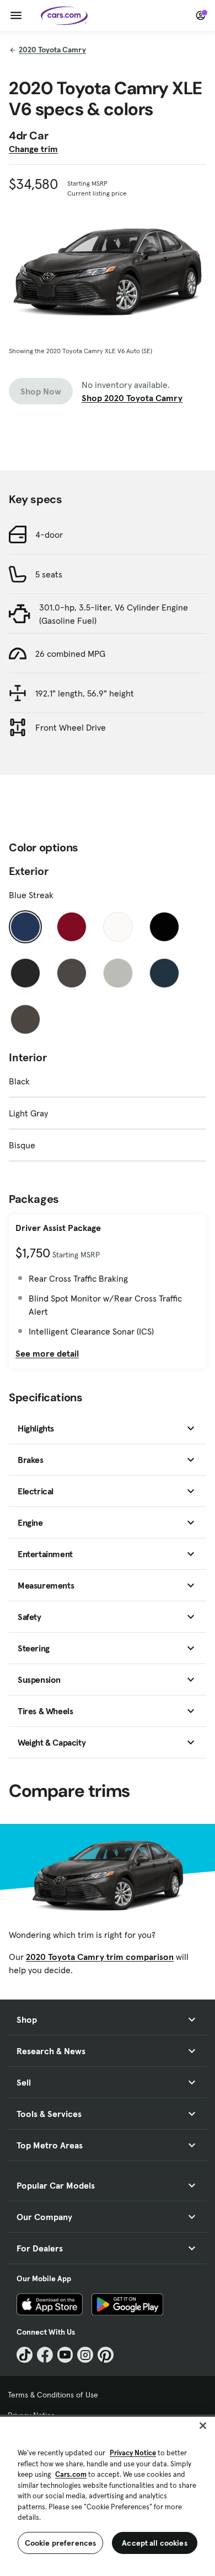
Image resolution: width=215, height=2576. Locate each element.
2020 (52, 50)
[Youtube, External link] (65, 2355)
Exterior (29, 871)
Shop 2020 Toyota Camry (132, 398)
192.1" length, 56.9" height (85, 693)
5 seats (49, 574)
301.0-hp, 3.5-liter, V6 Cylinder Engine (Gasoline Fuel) (114, 614)
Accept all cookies (155, 2543)
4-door (49, 534)
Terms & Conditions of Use (53, 2395)
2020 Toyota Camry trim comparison (100, 1957)
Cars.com (71, 2474)
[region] (108, 2495)
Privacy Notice (133, 2453)
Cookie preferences (61, 2543)
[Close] (203, 2426)
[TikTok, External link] (25, 2355)
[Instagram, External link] (85, 2355)
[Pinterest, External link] (106, 2355)
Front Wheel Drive (71, 727)
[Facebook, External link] (45, 2355)
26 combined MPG (70, 654)
